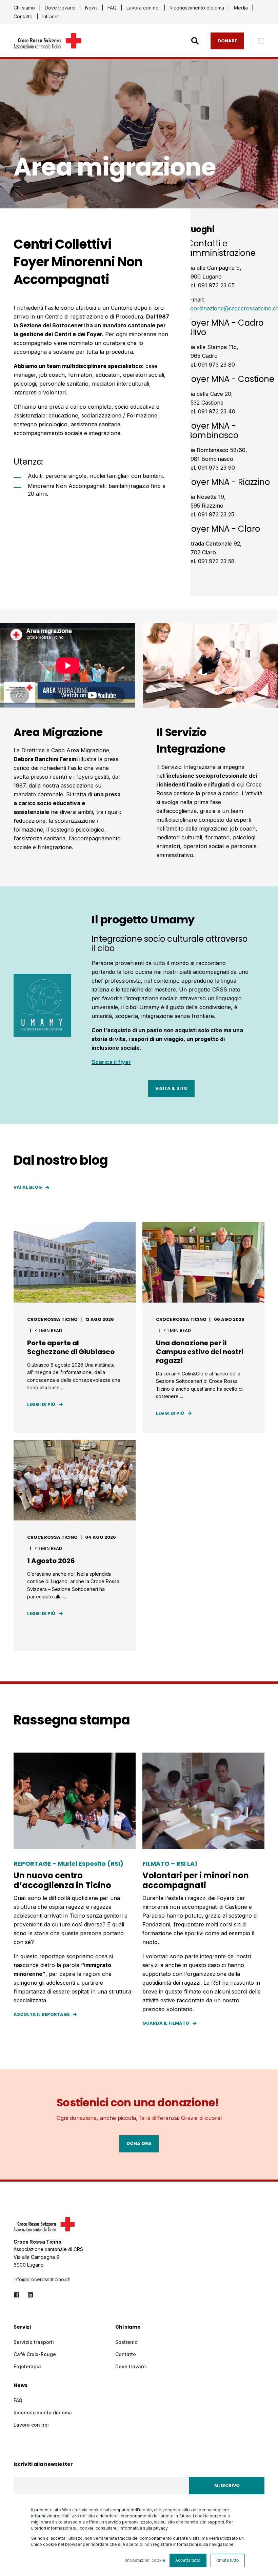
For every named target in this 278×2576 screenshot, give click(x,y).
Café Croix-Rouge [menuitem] (35, 2354)
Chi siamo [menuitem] (24, 8)
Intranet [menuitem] (51, 17)
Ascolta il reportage (42, 2014)
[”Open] (261, 41)
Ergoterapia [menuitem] (27, 2366)
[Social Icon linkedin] (28, 2295)
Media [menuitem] (241, 8)
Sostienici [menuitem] (127, 2342)
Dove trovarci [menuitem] (60, 8)
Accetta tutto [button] (188, 2560)
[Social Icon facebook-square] (18, 2295)
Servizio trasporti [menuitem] (34, 2342)
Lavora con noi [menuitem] (143, 8)
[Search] (196, 40)
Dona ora (139, 2143)
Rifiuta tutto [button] (228, 2560)
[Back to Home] (47, 44)
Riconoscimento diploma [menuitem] (197, 8)
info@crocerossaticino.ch (42, 2279)
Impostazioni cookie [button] (145, 2560)
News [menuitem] (91, 8)
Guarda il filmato (166, 2023)
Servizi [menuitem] (22, 2327)
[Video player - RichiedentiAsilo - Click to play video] (210, 665)
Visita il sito (171, 1088)
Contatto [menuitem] (23, 17)
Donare (227, 40)
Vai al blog (28, 1187)
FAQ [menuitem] (112, 8)
